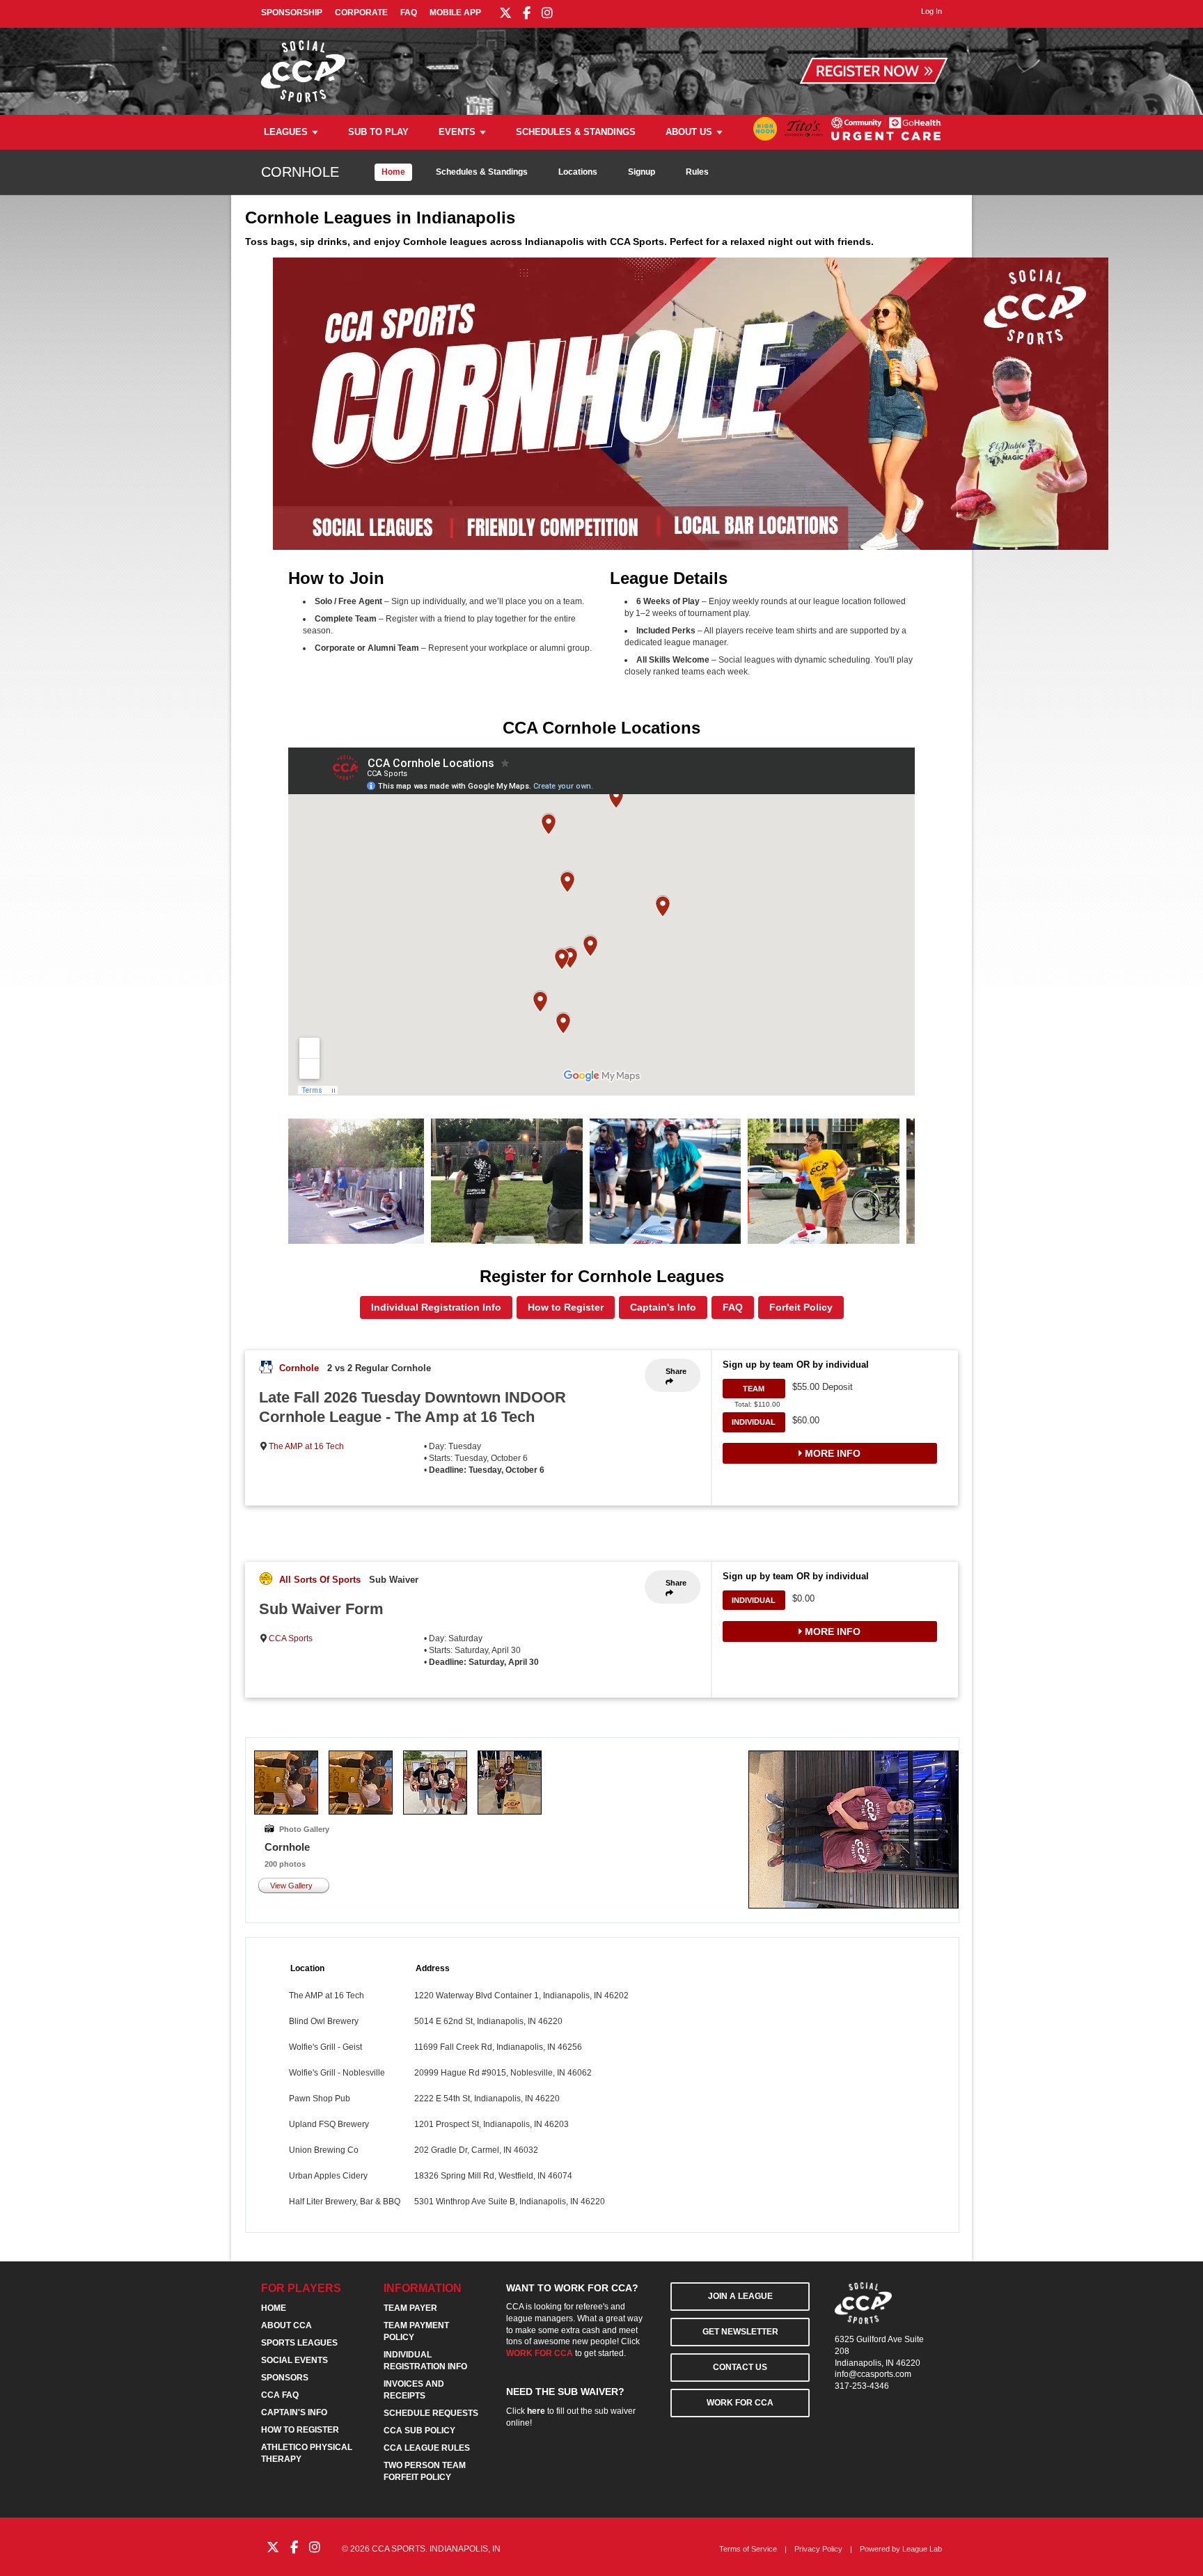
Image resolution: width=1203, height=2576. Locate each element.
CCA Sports (291, 1638)
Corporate (361, 13)
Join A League (740, 2296)
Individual (754, 1422)
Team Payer (410, 2308)
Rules (697, 172)
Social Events (294, 2360)
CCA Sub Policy (419, 2431)
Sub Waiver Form (321, 1609)
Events (457, 132)
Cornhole (299, 1368)
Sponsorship (292, 13)
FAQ (409, 13)
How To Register (300, 2430)
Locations (578, 172)
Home (393, 172)
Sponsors (285, 2378)
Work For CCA (740, 2403)
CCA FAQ (280, 2395)
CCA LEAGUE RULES (427, 2448)
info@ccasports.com (873, 2374)
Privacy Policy (818, 2549)
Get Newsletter (740, 2332)
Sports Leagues (299, 2343)
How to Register (566, 1307)
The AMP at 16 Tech (306, 1446)
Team (754, 1389)
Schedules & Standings (576, 132)
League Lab (922, 2549)
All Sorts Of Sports (320, 1580)
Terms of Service (748, 2549)
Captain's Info (663, 1307)
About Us (689, 132)
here (536, 2411)
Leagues (286, 132)
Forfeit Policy (801, 1307)
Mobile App (455, 13)
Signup (642, 172)
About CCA (286, 2325)
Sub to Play (378, 132)
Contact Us (740, 2367)
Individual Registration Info (436, 1307)
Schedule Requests (431, 2413)
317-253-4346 (862, 2386)
